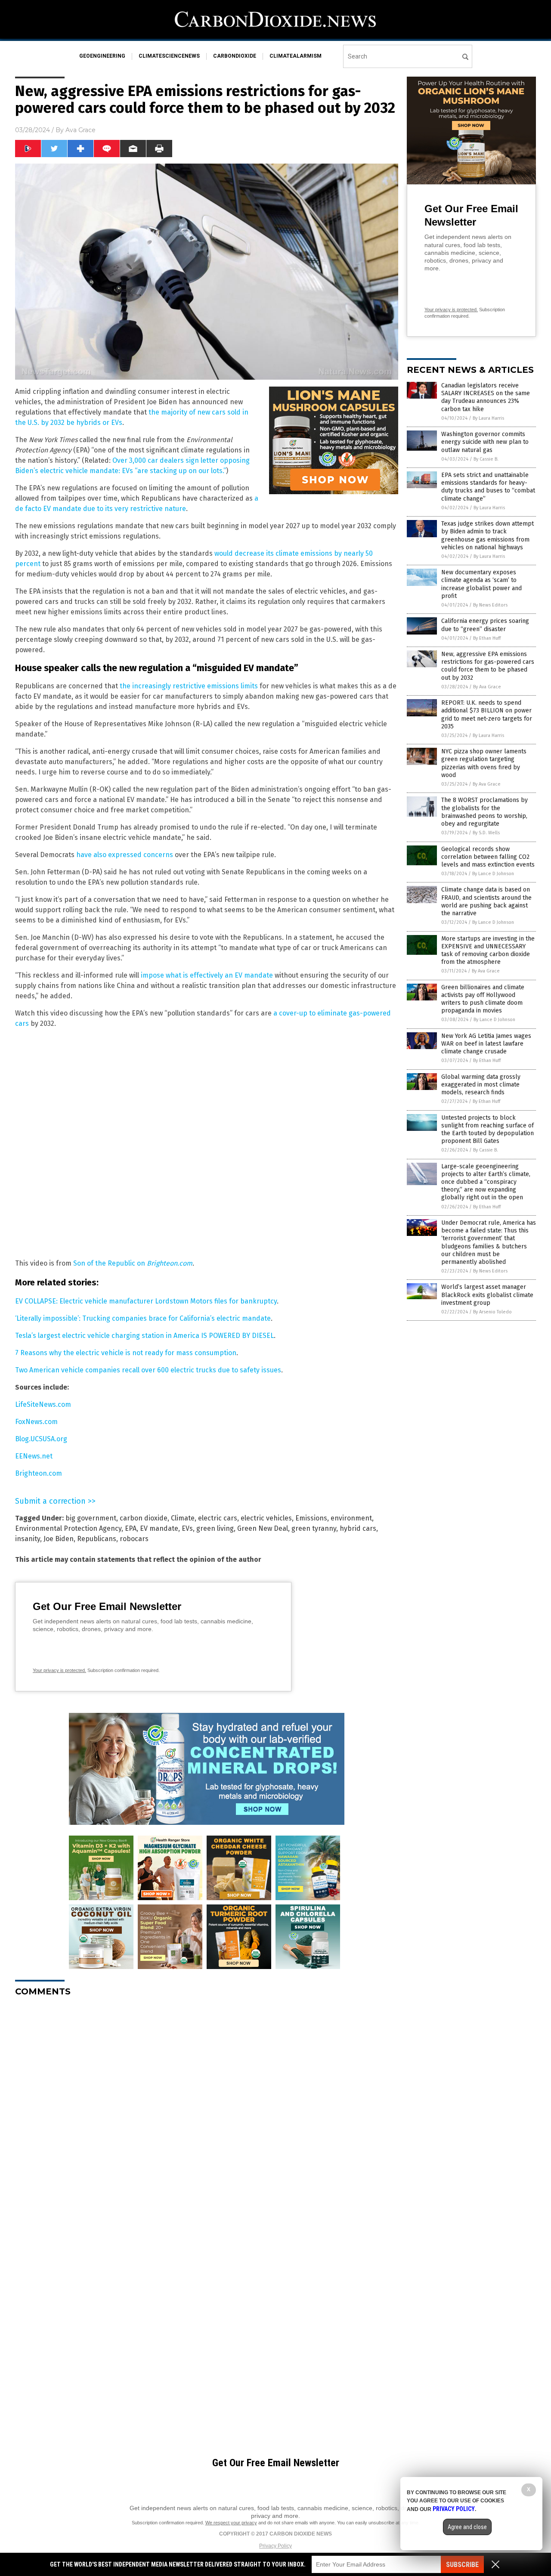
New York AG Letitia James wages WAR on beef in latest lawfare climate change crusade (486, 1044)
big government (91, 1518)
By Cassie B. (486, 459)
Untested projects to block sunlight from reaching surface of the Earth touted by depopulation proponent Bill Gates (488, 1130)
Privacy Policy (275, 2546)
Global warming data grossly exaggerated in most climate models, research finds (481, 1085)
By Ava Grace (487, 687)
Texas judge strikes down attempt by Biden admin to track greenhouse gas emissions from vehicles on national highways (488, 536)
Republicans (97, 1539)
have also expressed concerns (125, 855)
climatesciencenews (169, 56)
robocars (134, 1539)
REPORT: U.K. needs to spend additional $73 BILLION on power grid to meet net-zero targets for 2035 (487, 715)
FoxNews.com (36, 1422)
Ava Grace (80, 130)
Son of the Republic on (133, 1263)
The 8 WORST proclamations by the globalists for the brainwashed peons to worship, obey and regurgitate (484, 812)
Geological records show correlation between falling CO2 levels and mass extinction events (488, 857)
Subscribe (462, 2565)
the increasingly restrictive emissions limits (189, 686)
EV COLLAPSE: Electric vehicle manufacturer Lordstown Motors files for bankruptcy (146, 1301)
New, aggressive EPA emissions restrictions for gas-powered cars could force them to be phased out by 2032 (488, 666)
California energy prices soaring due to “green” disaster (485, 625)
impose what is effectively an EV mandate (207, 975)
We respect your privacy (231, 2523)
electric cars (218, 1518)
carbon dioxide (144, 1518)
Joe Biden (59, 1539)
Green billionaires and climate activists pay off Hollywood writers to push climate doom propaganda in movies (483, 999)
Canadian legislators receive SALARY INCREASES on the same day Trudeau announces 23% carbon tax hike (486, 397)
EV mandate (159, 1528)
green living (215, 1528)
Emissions (311, 1518)
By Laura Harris (488, 418)
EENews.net (34, 1456)
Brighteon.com (39, 1473)
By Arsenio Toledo (492, 1312)
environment (351, 1518)
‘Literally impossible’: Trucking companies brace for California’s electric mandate (143, 1318)
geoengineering (102, 56)
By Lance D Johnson (493, 874)
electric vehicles (266, 1518)
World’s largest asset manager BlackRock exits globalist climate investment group (487, 1295)
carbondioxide (235, 56)
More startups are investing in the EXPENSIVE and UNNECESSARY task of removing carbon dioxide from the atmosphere (488, 951)
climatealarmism (296, 56)
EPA (131, 1528)
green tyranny (314, 1528)
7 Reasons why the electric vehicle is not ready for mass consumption (126, 1353)
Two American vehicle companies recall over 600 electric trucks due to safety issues (148, 1370)
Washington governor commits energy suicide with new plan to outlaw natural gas (485, 442)
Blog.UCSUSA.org (41, 1439)
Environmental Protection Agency (68, 1528)
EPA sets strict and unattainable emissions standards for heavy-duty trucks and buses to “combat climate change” (488, 487)
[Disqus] (207, 2111)
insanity (28, 1539)
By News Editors (490, 605)
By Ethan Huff (487, 638)
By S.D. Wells (486, 833)
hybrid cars (358, 1528)
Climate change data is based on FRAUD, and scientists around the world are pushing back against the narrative (486, 901)
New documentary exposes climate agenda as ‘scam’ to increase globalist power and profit (481, 584)
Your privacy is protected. (59, 1670)
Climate (183, 1518)
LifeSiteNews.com (43, 1404)
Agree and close (467, 2527)
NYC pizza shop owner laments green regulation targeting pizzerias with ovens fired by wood (484, 763)
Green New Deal (263, 1528)
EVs (187, 1528)
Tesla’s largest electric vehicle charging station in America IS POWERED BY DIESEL (144, 1336)
